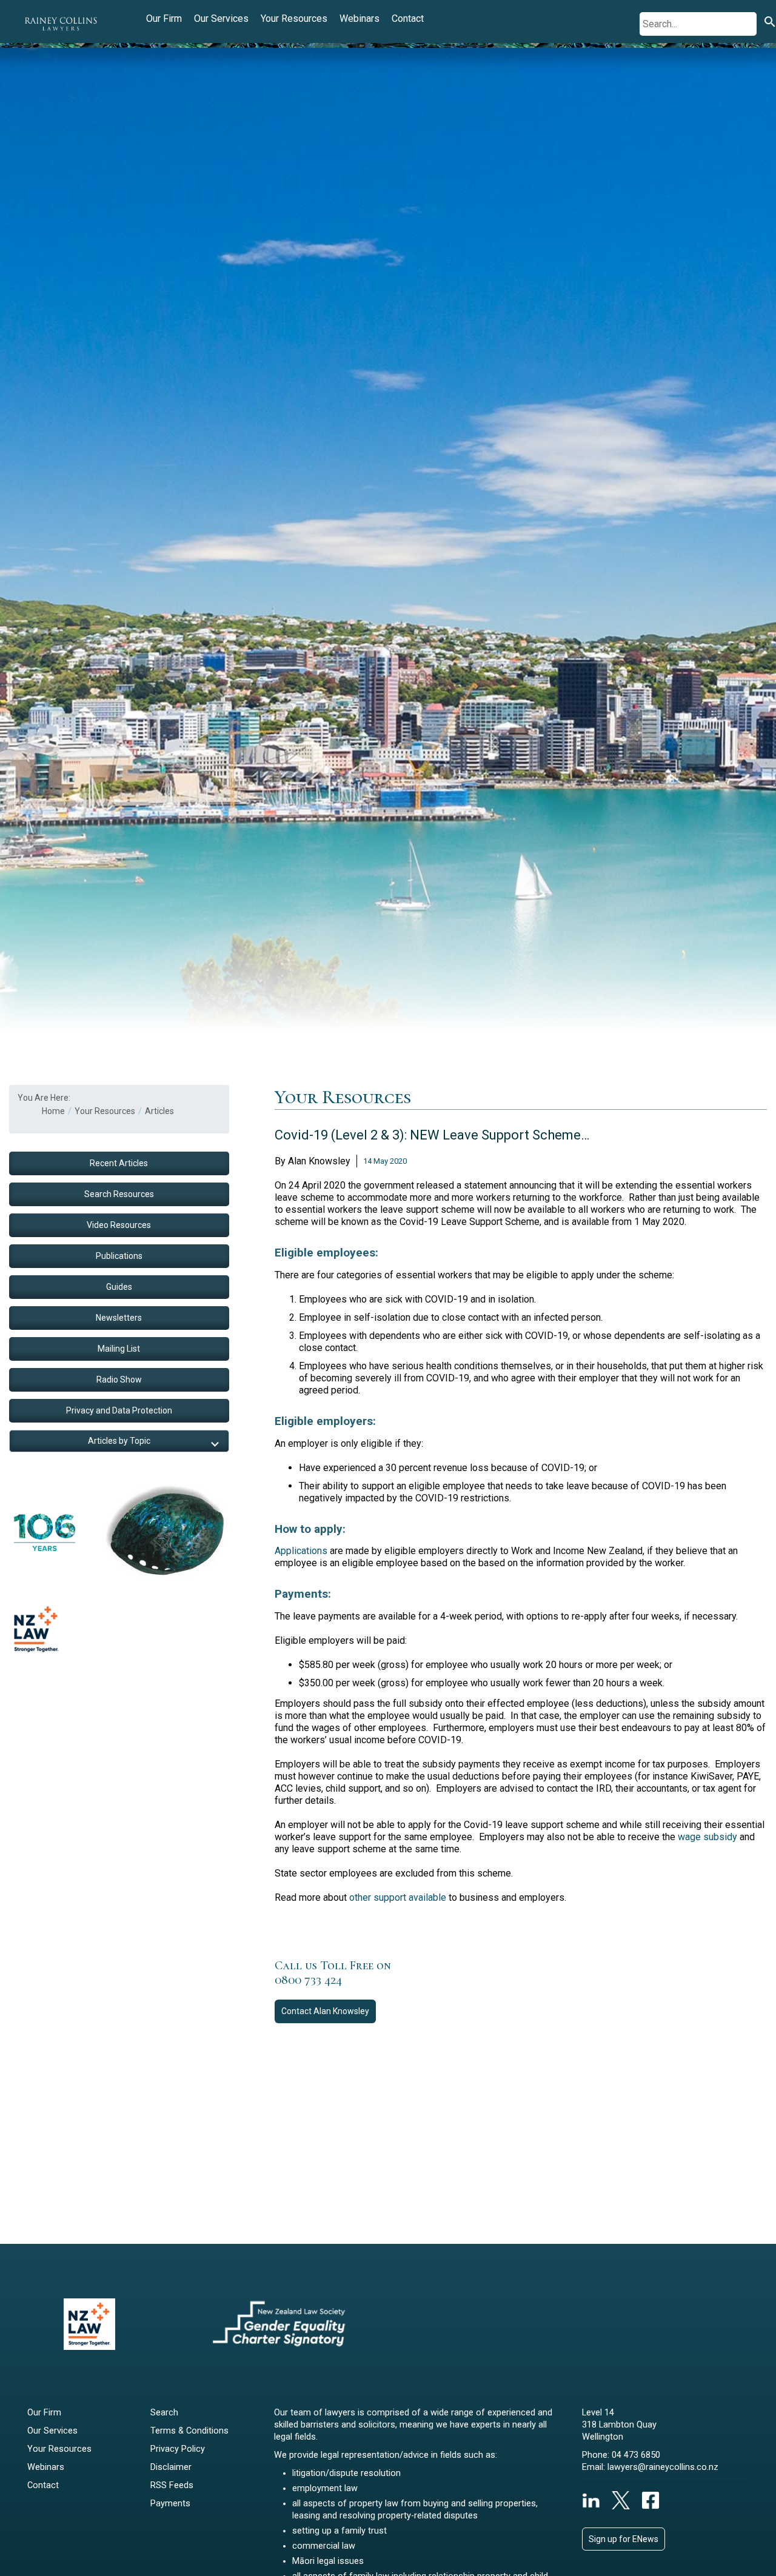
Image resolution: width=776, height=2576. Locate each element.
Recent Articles (119, 1163)
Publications (119, 1256)
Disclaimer (171, 2467)
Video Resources (119, 1225)
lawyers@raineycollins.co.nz (663, 2467)
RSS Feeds (172, 2485)
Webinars (360, 18)
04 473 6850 (636, 2455)
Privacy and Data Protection (119, 1410)
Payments (170, 2504)
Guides (119, 1287)
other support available (398, 1897)
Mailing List (119, 1349)
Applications (301, 1551)
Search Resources (119, 1194)
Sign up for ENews (624, 2539)
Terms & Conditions (189, 2431)
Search (164, 2413)
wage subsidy (707, 1837)
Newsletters (119, 1318)
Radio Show (119, 1380)
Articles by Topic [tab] (119, 1441)
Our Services (221, 18)
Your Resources (294, 18)
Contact (408, 18)
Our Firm (164, 18)
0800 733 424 (308, 1980)
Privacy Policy (178, 2449)
